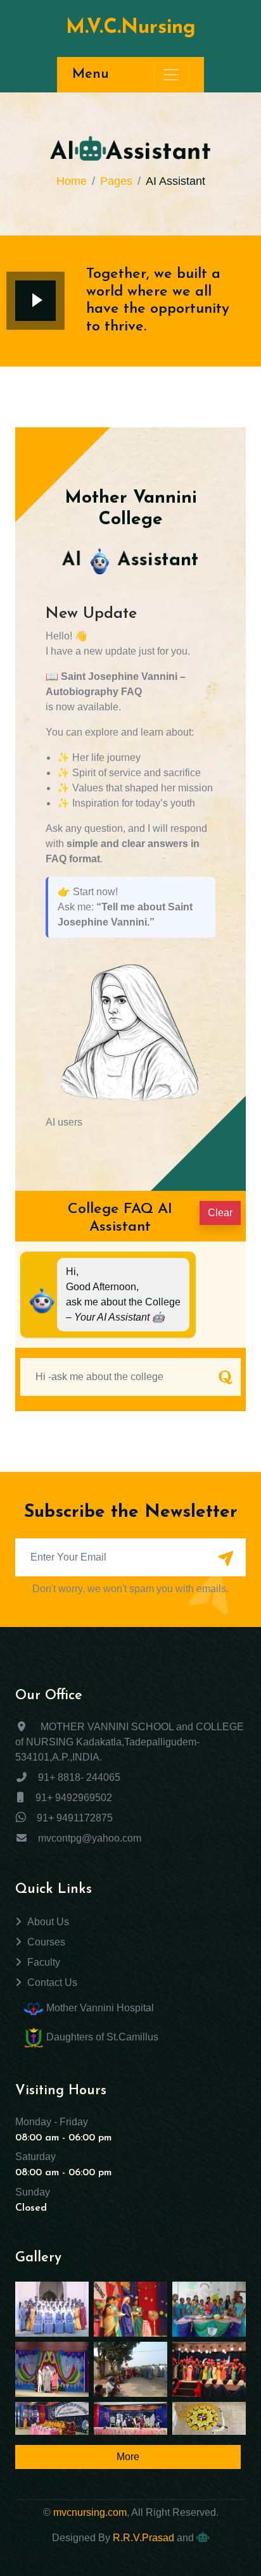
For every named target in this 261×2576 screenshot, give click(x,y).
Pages (116, 181)
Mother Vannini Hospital (99, 2008)
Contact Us (52, 1982)
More (128, 2457)
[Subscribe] (226, 1559)
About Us (48, 1922)
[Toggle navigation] (171, 75)
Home (72, 181)
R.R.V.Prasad (143, 2538)
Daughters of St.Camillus (101, 2038)
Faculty (44, 1962)
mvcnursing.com (90, 2512)
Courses (46, 1942)
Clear (220, 1213)
